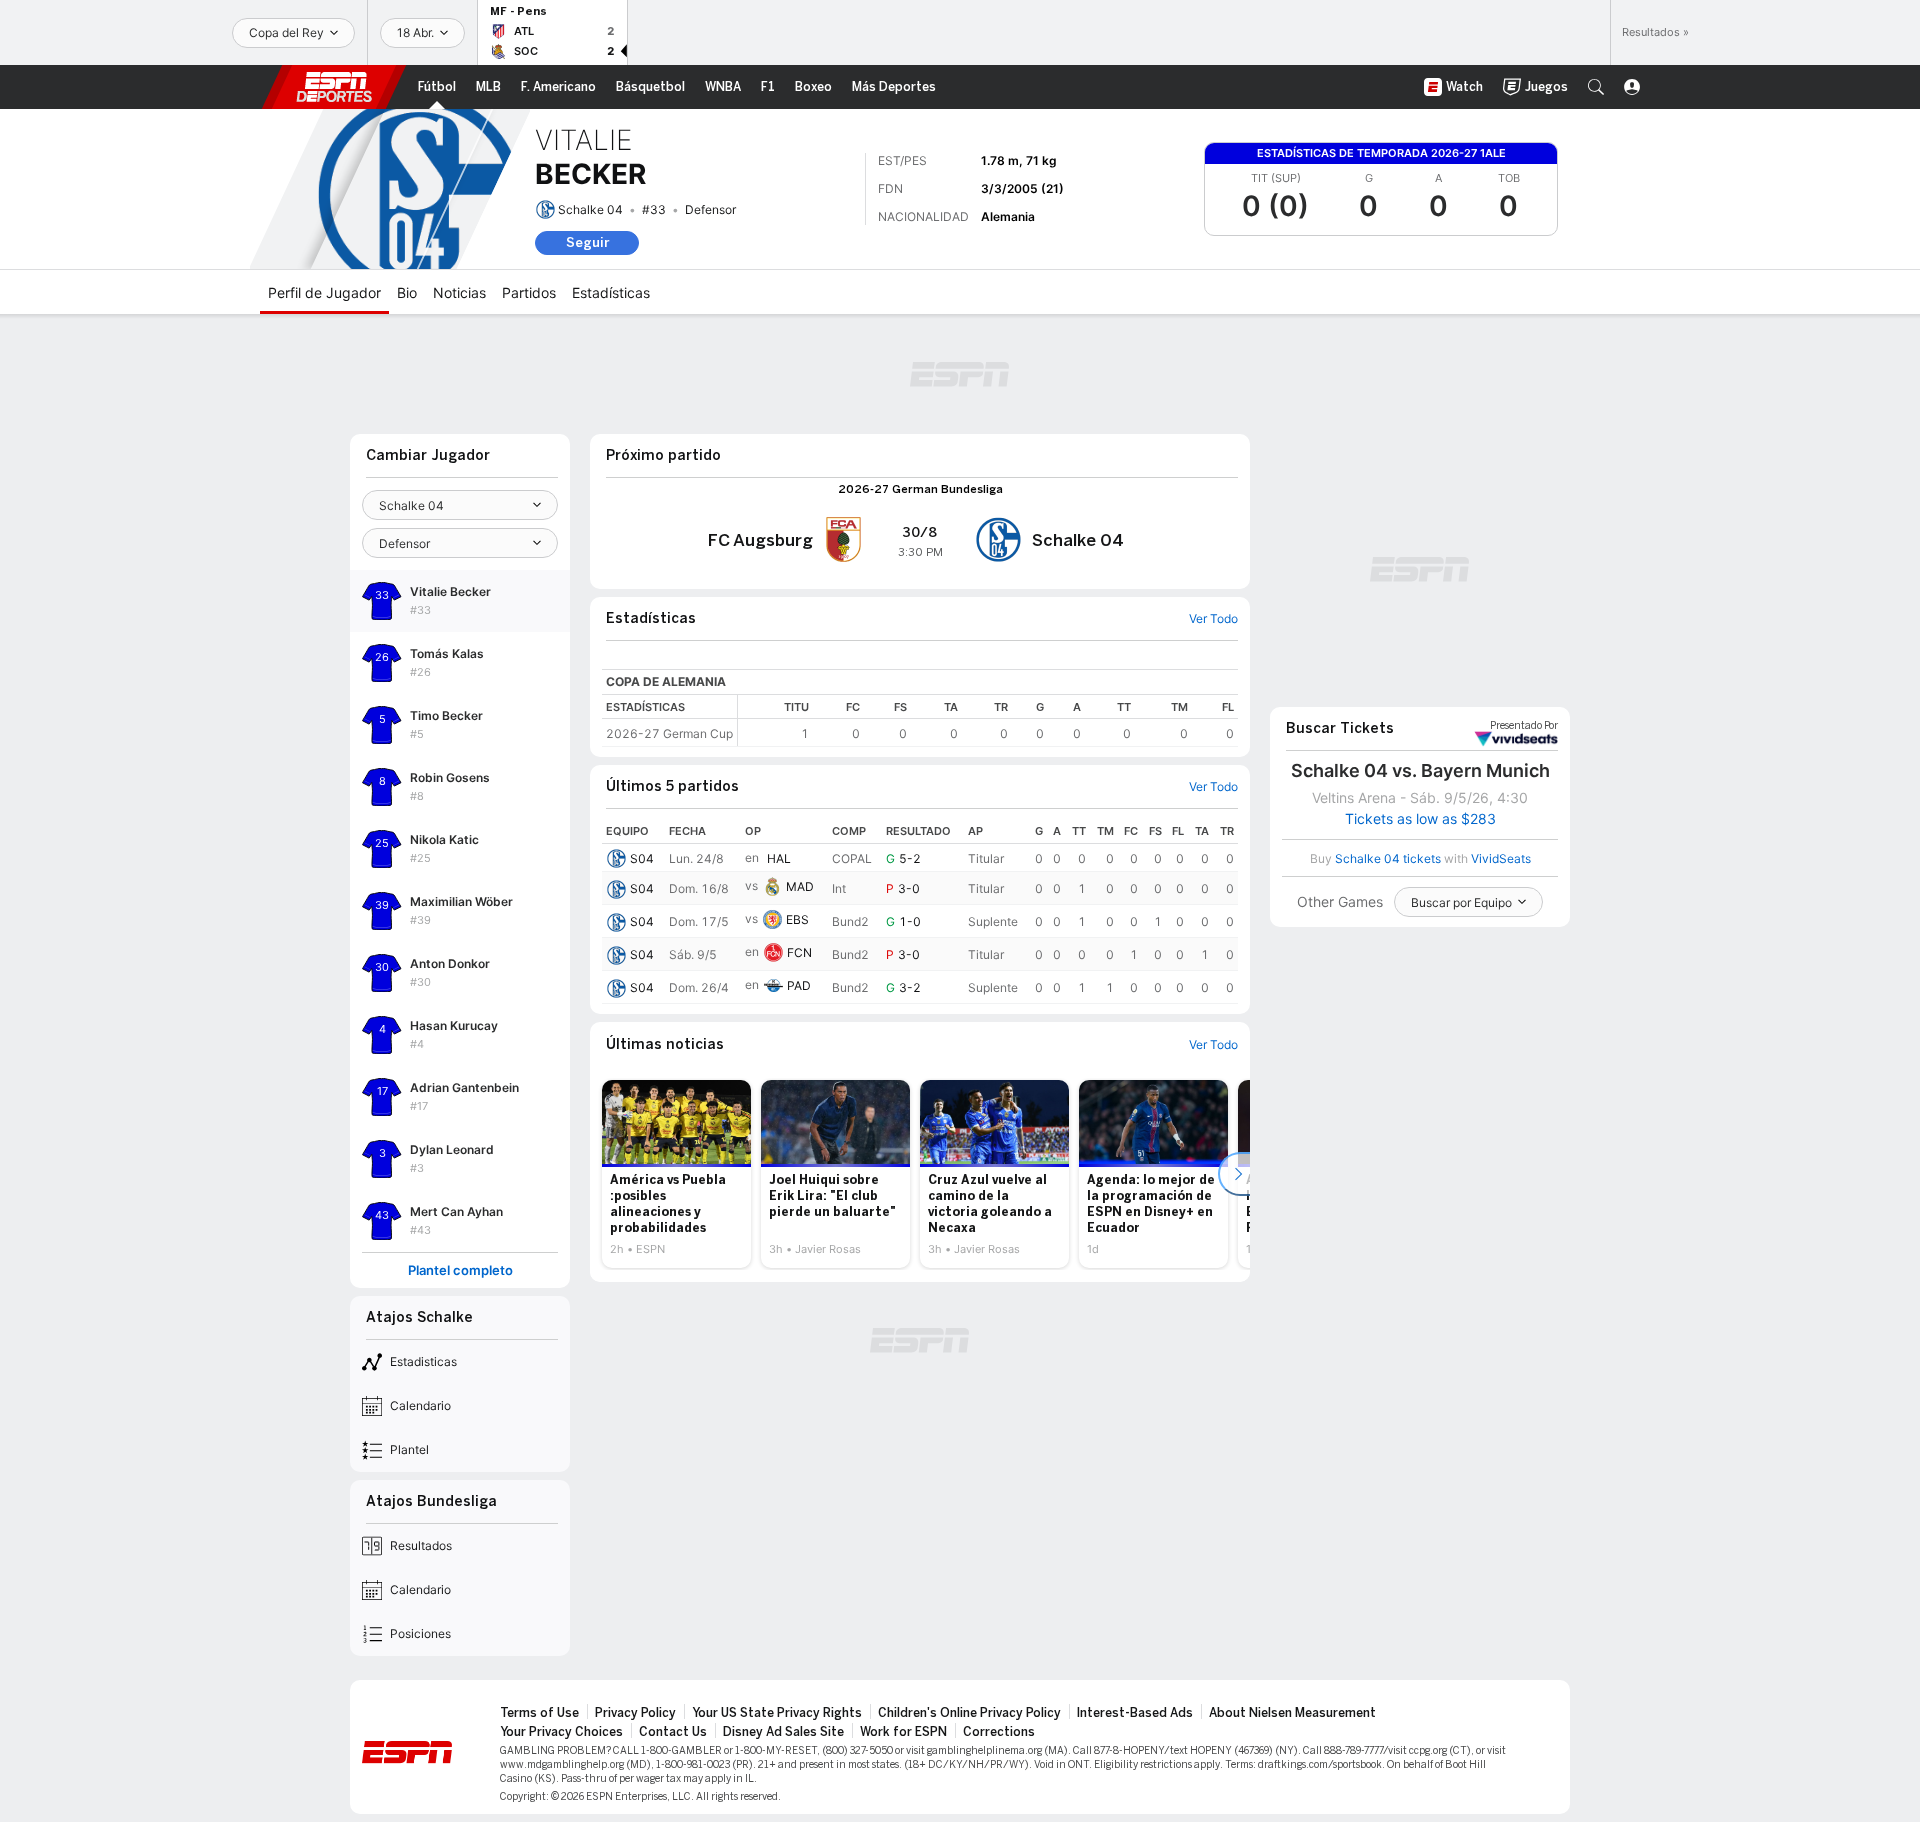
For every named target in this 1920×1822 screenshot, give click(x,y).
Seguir (587, 242)
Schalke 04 (590, 209)
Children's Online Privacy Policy (969, 1713)
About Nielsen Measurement (1292, 1713)
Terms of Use (539, 1713)
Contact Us (673, 1732)
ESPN (334, 87)
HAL (779, 858)
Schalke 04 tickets (1388, 858)
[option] (676, 1174)
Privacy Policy (635, 1713)
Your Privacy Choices (561, 1732)
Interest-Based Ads (1135, 1713)
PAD (799, 985)
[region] (988, 720)
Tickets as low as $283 (1420, 819)
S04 (642, 858)
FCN (799, 952)
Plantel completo (460, 1270)
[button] (1596, 87)
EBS (797, 919)
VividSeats (1524, 726)
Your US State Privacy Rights (777, 1713)
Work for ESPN (903, 1732)
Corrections (999, 1732)
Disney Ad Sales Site (783, 1732)
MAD (800, 886)
